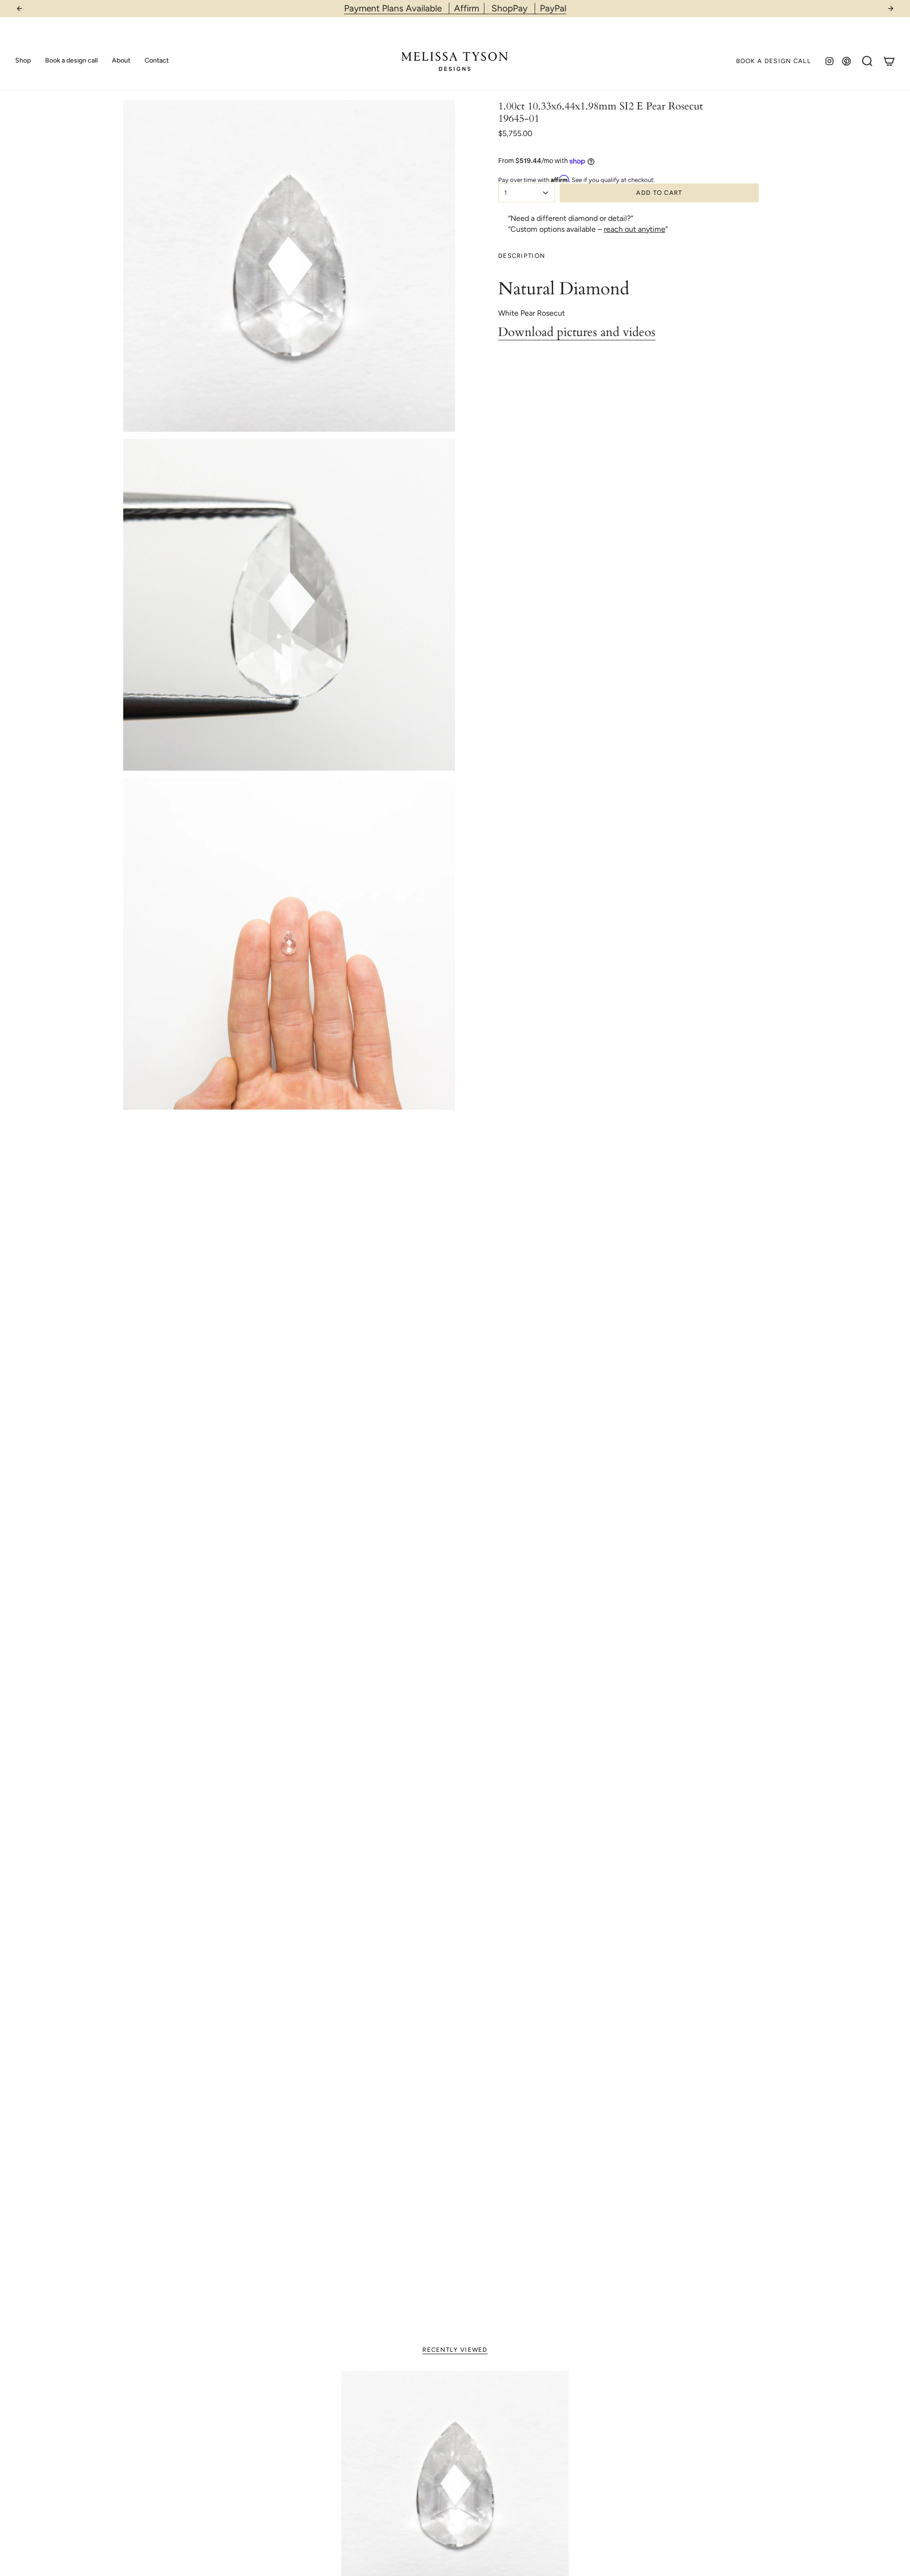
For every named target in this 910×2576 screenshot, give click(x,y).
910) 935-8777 (480, 8)
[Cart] (889, 61)
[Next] (891, 9)
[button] (23, 61)
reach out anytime (635, 229)
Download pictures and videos (577, 332)
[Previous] (19, 9)
